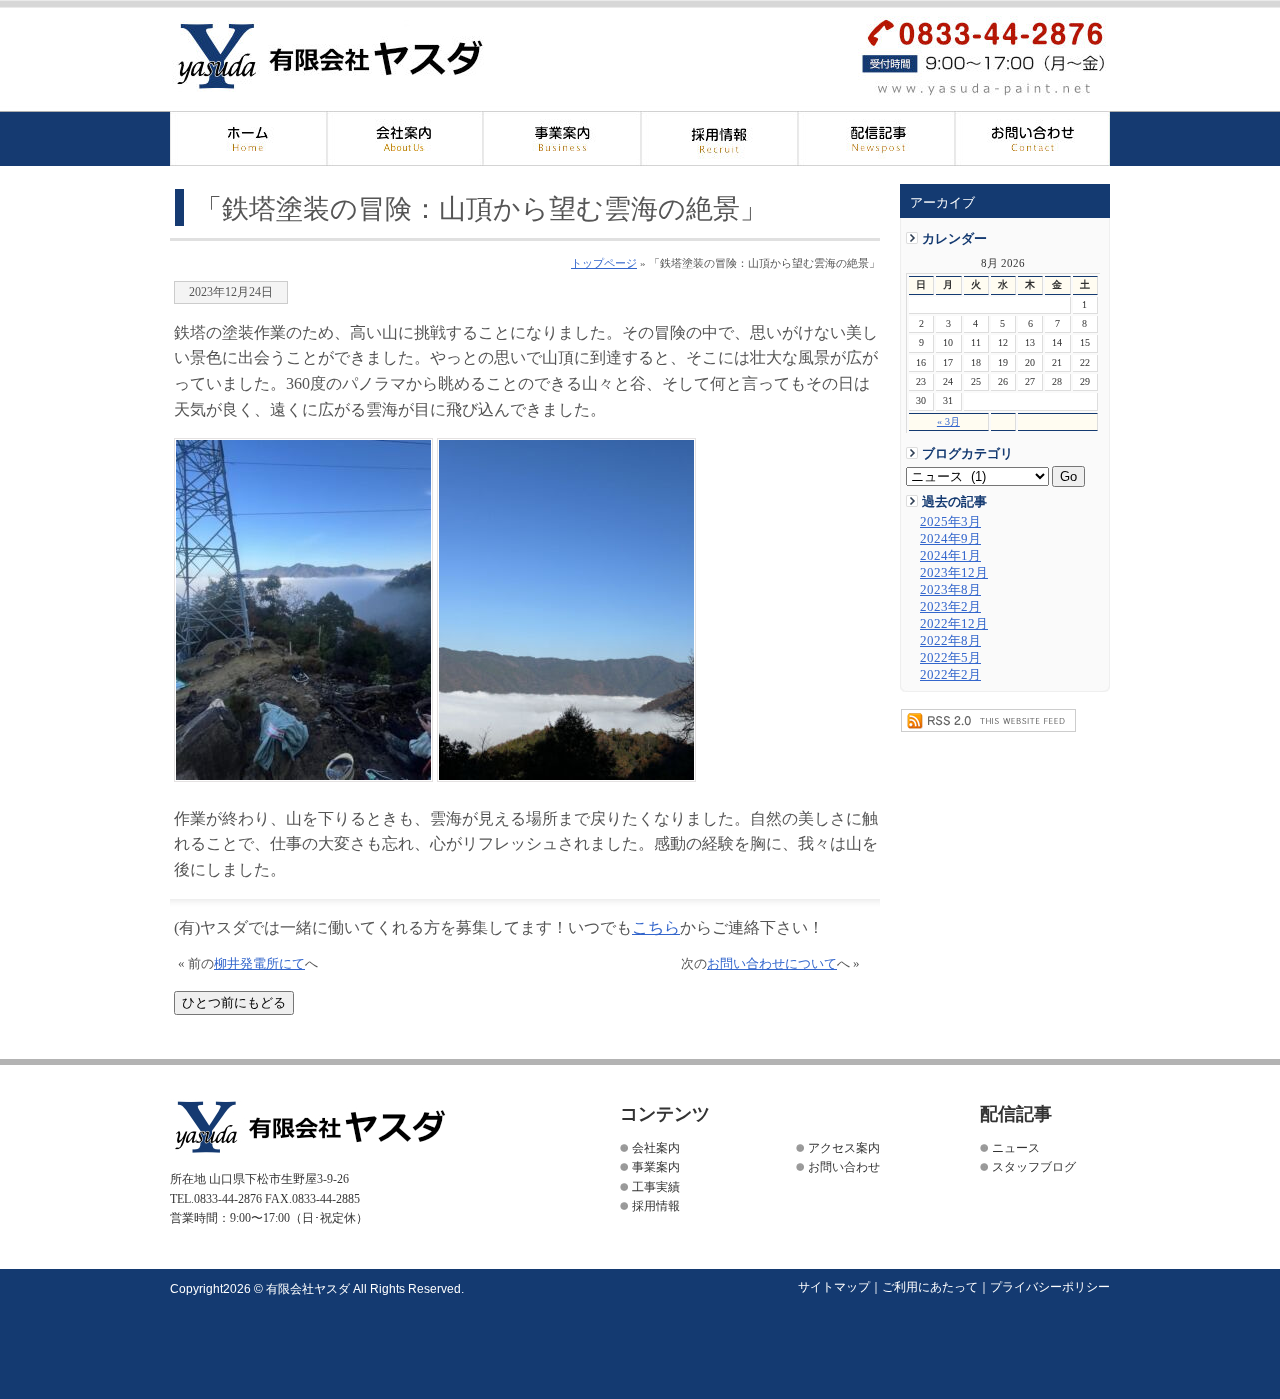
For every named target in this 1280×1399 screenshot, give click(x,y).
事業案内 (656, 1167)
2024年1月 (950, 556)
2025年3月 (950, 522)
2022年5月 (950, 658)
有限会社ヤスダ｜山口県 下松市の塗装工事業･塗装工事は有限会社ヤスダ (363, 57)
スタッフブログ (1034, 1167)
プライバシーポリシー (1050, 1287)
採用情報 (719, 138)
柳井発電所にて (259, 964)
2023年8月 (950, 590)
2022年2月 (950, 675)
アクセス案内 (844, 1148)
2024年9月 (950, 539)
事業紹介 (562, 138)
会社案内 (405, 138)
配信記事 (876, 138)
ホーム (248, 138)
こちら (656, 927)
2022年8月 (950, 641)
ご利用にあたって (930, 1287)
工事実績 (656, 1187)
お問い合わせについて (772, 964)
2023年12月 (954, 573)
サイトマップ (834, 1287)
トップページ (604, 263)
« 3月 (948, 421)
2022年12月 (954, 624)
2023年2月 (950, 607)
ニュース (1016, 1148)
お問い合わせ (1032, 138)
